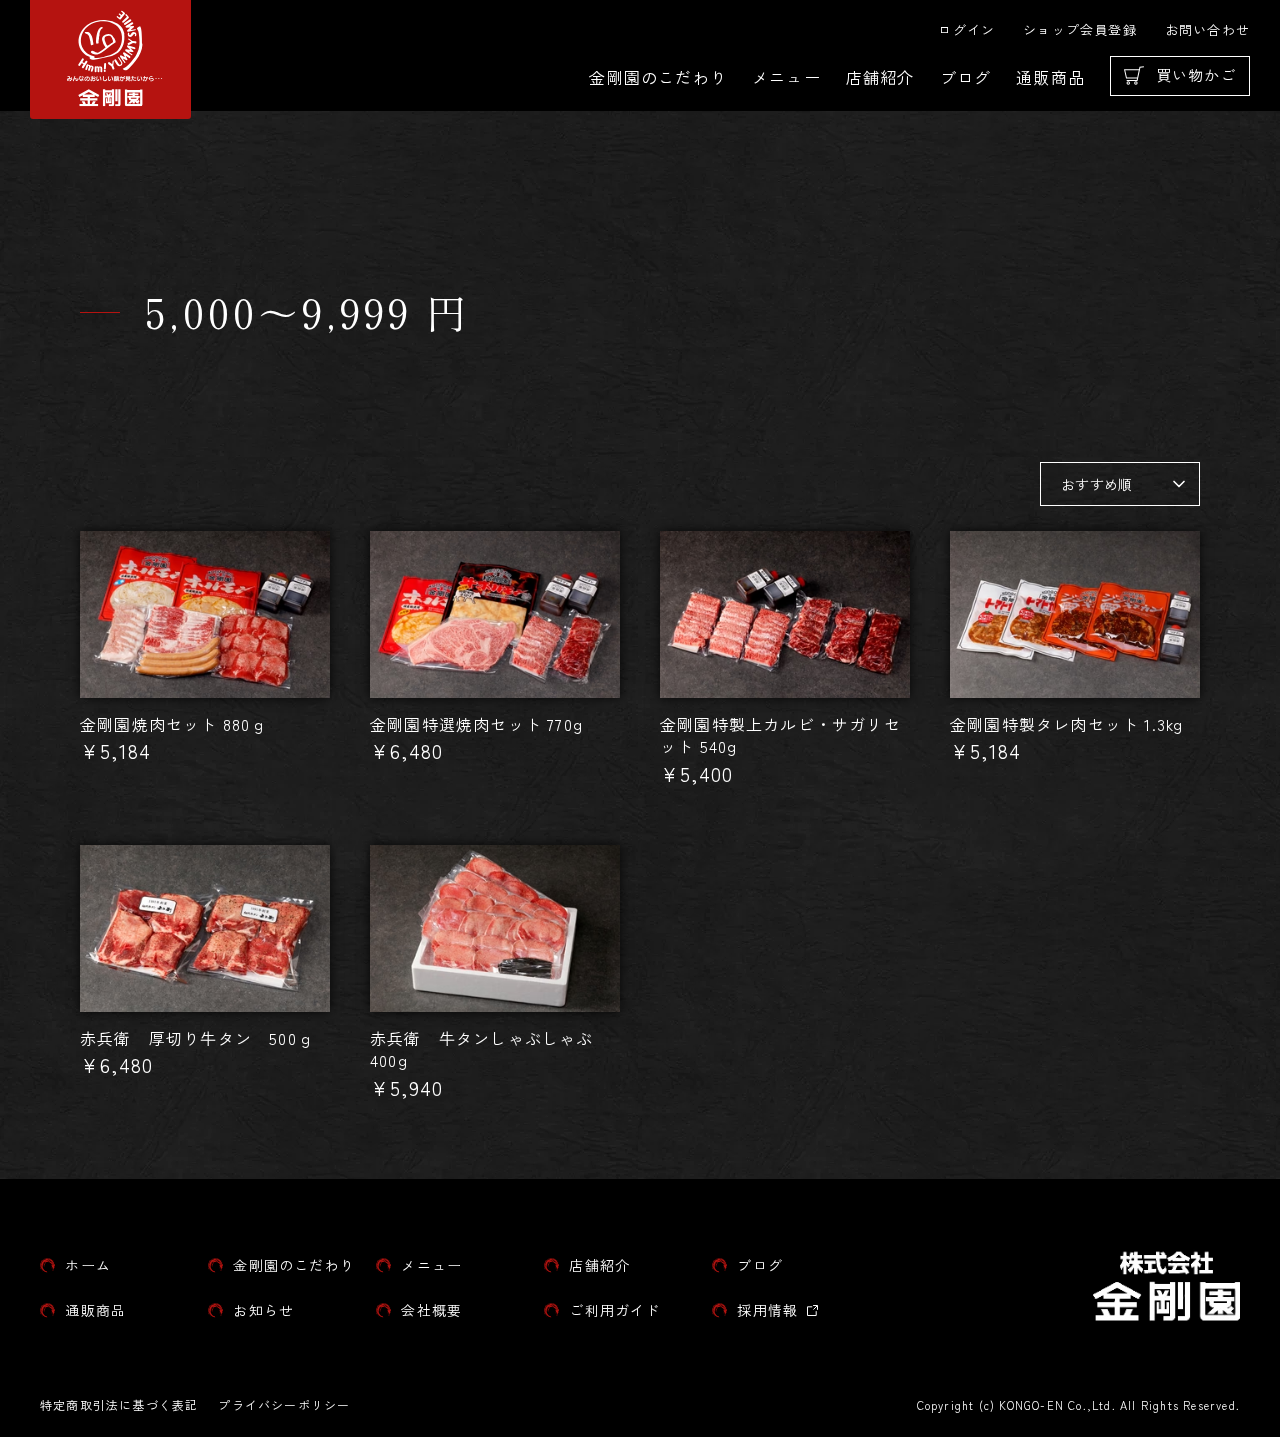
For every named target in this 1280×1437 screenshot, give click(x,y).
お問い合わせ (1207, 29)
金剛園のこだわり (658, 77)
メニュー (786, 77)
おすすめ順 (1096, 484)
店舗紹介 (880, 77)
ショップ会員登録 (1080, 29)
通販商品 (1050, 77)
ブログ (966, 77)
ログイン (966, 29)
